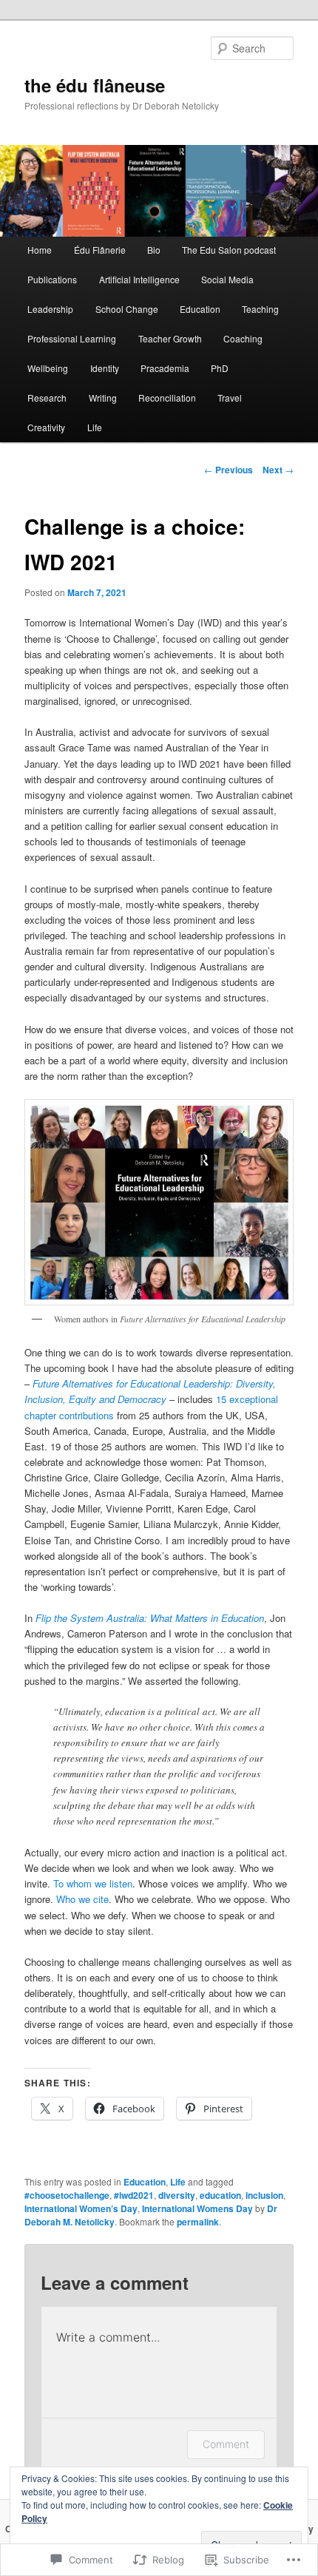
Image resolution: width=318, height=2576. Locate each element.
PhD (220, 368)
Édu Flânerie (100, 250)
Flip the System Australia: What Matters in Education (150, 1618)
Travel (230, 398)
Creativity (46, 427)
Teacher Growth (170, 338)
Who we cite (82, 1899)
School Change (127, 309)
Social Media (227, 279)
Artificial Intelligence (139, 279)
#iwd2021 (134, 2195)
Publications (52, 279)
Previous (229, 470)
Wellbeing (48, 368)
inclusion (264, 2195)
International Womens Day (197, 2208)
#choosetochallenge (67, 2195)
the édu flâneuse (95, 85)
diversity (177, 2195)
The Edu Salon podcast (229, 250)
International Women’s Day (81, 2208)
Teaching (260, 309)
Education (200, 309)
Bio (154, 250)
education (220, 2195)
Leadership (50, 309)
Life (95, 427)
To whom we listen (93, 1883)
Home (40, 250)
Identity (105, 368)
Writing (103, 398)
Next (278, 470)
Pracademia (165, 368)
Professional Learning (72, 338)
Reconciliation (167, 398)
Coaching (243, 338)
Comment (226, 2444)
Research (47, 398)
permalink (198, 2222)
